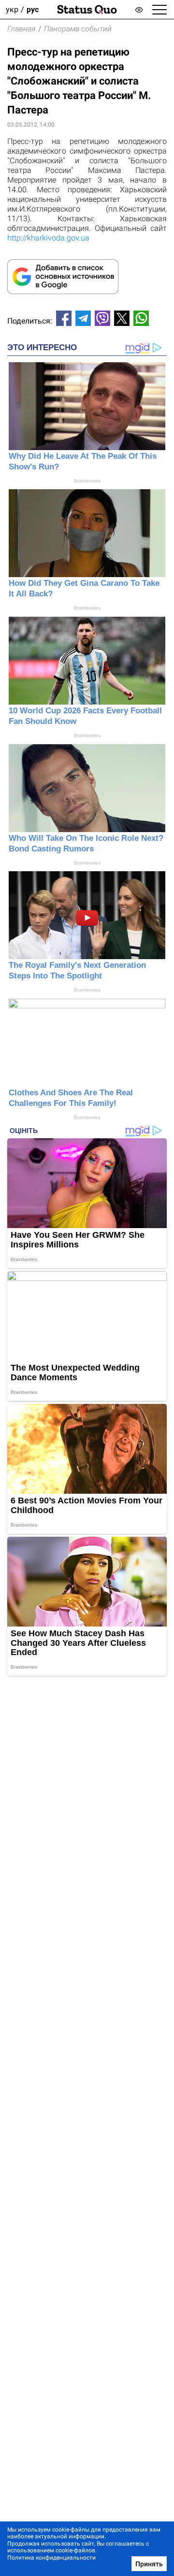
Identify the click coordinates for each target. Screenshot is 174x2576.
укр (12, 9)
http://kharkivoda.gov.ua (48, 238)
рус (33, 9)
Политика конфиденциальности (51, 2558)
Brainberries (87, 481)
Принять (149, 2564)
